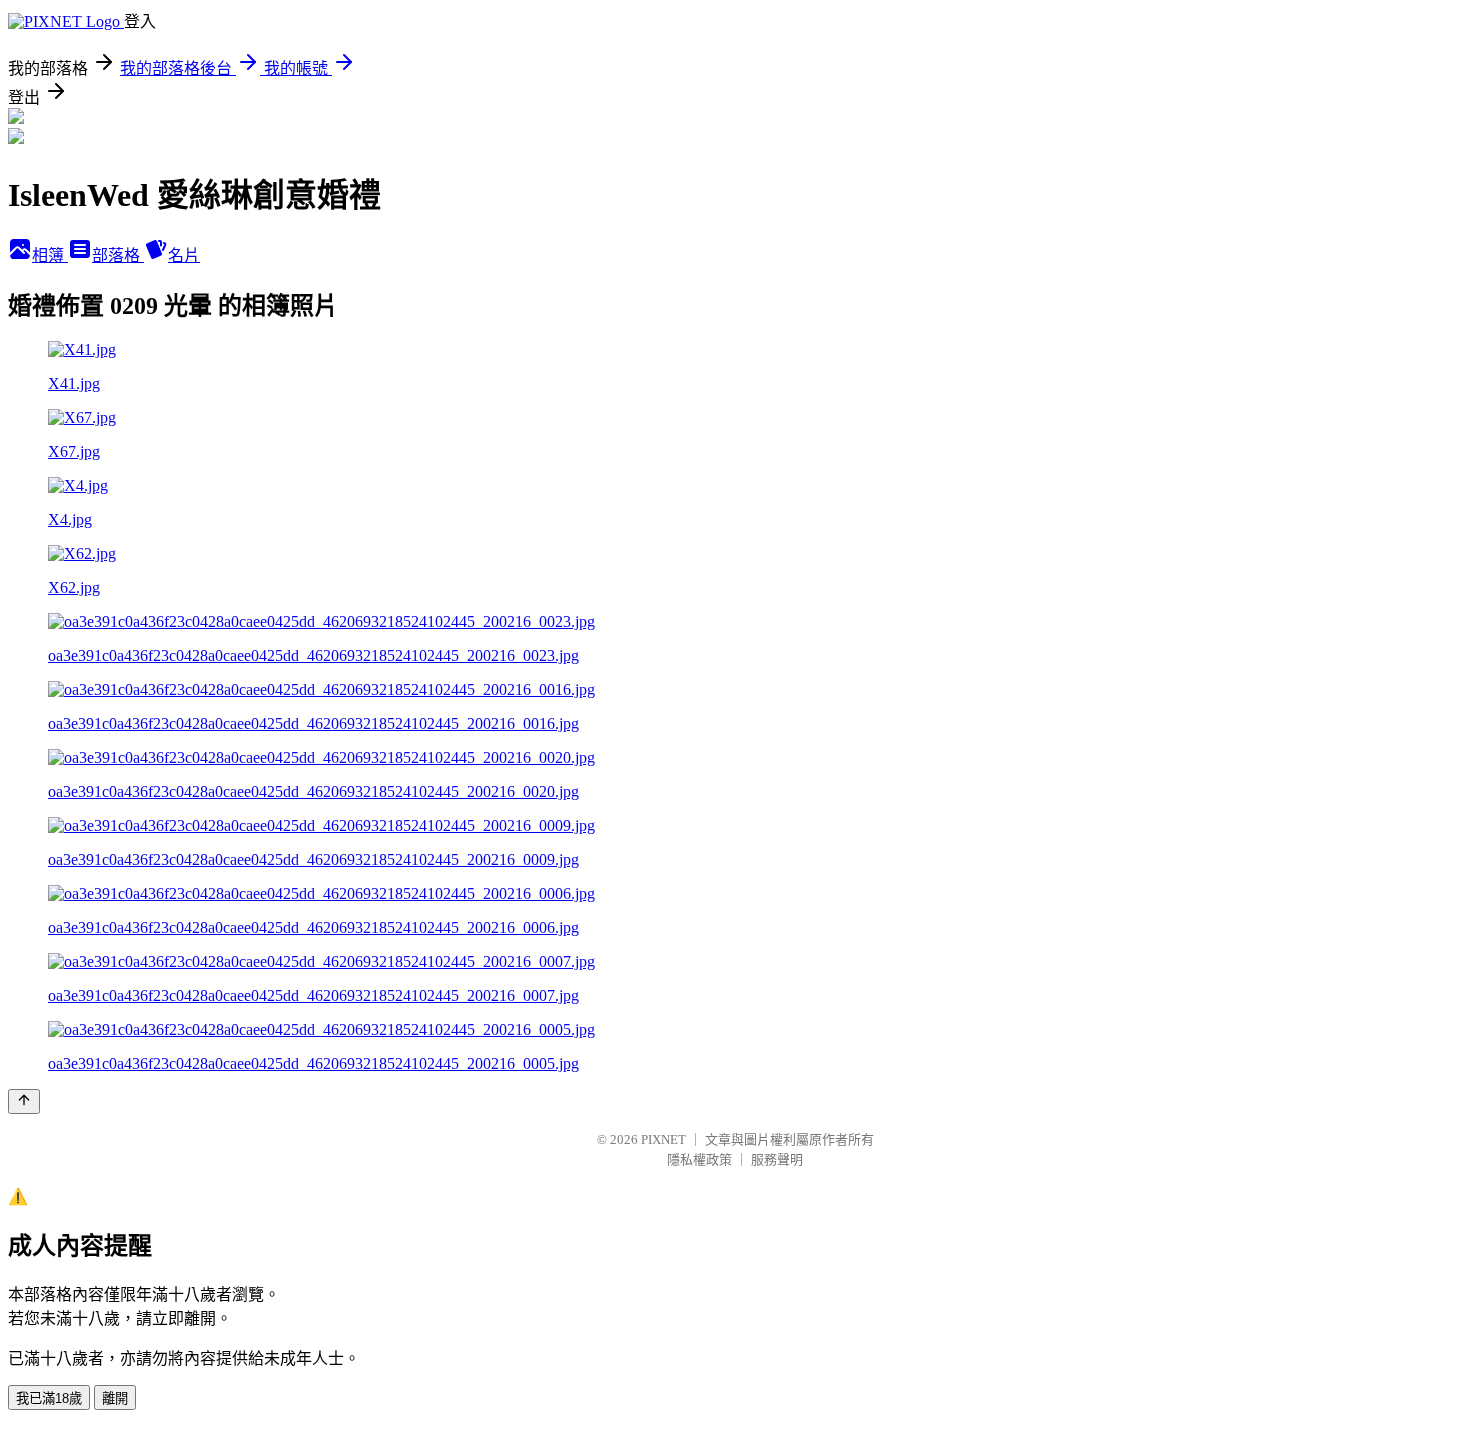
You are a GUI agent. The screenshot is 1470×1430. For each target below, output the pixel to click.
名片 (184, 255)
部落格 (118, 255)
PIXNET (663, 1139)
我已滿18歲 (49, 1398)
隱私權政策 (699, 1159)
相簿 (50, 255)
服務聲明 (777, 1159)
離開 (115, 1398)
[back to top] (24, 1101)
